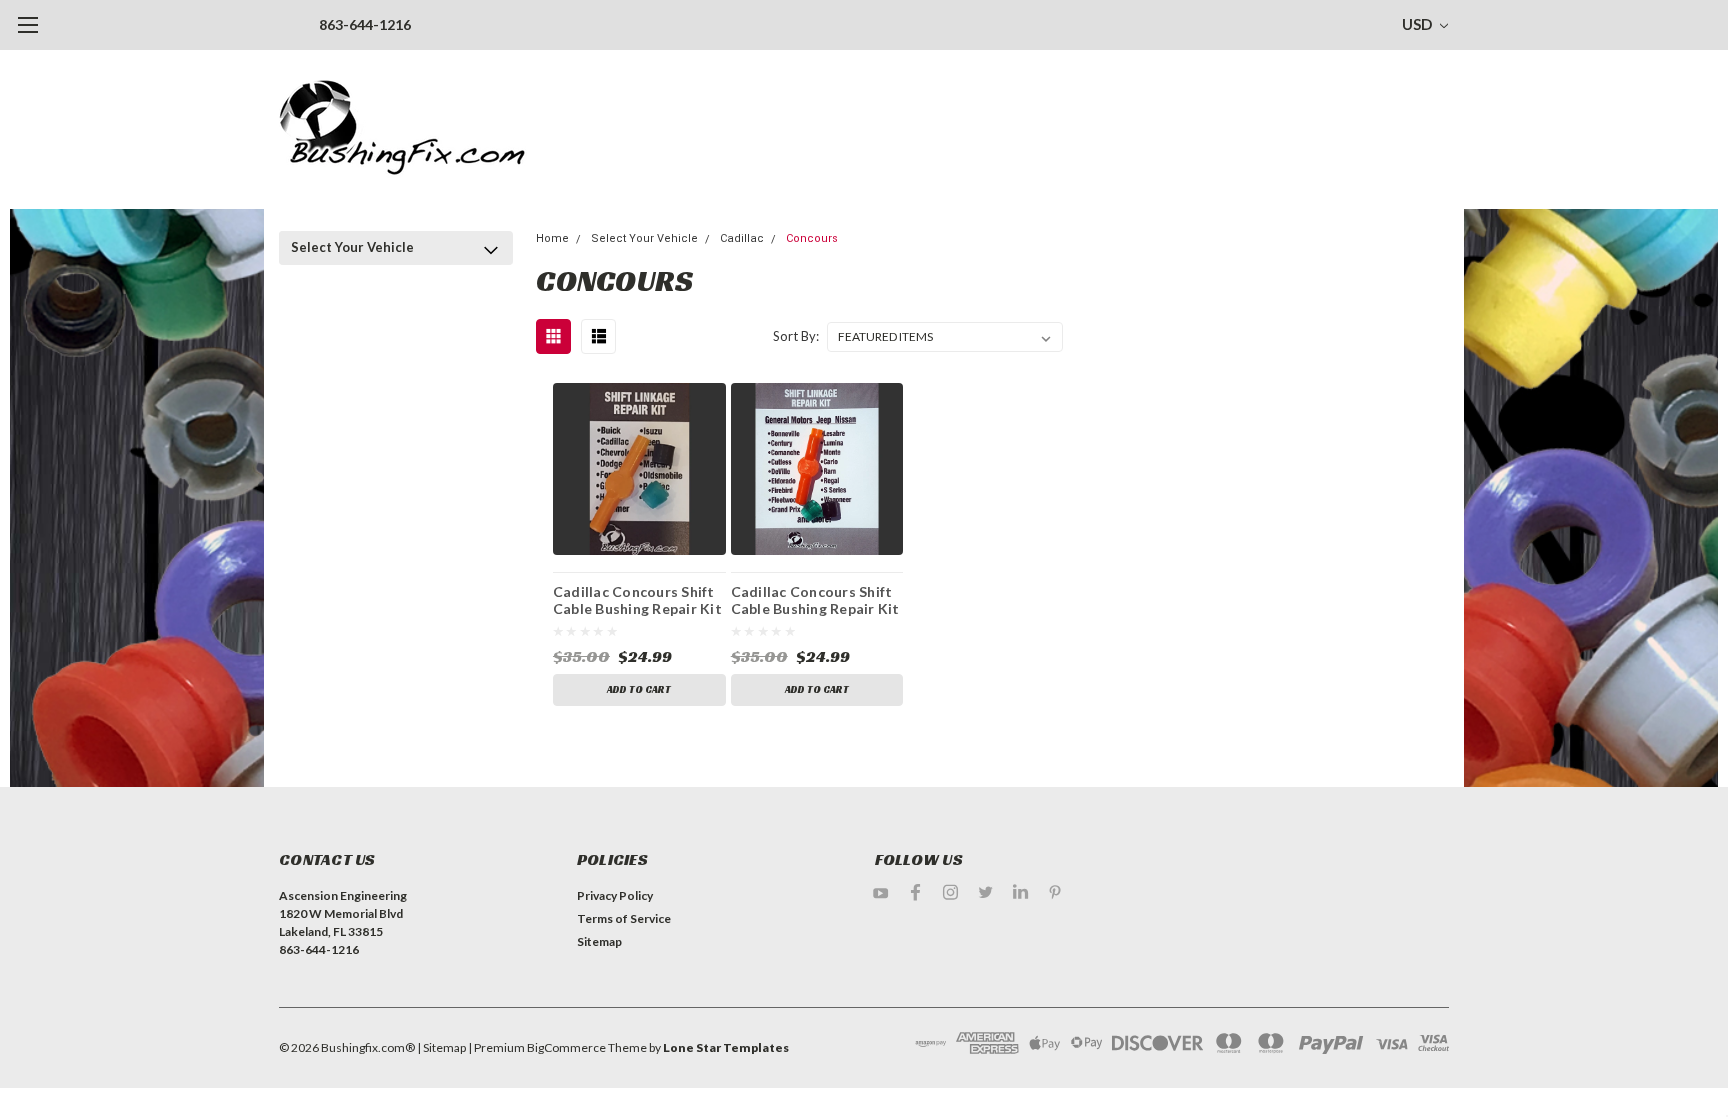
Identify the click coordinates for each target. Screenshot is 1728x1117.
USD (1418, 24)
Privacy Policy (615, 895)
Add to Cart (639, 689)
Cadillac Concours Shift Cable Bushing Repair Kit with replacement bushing (637, 603)
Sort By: (796, 336)
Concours (812, 238)
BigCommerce (566, 1047)
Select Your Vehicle (352, 247)
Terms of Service (624, 918)
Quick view (639, 468)
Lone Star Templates (726, 1047)
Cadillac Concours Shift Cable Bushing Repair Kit (815, 600)
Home (552, 238)
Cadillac (742, 238)
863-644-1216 (365, 24)
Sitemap (599, 941)
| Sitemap (441, 1047)
